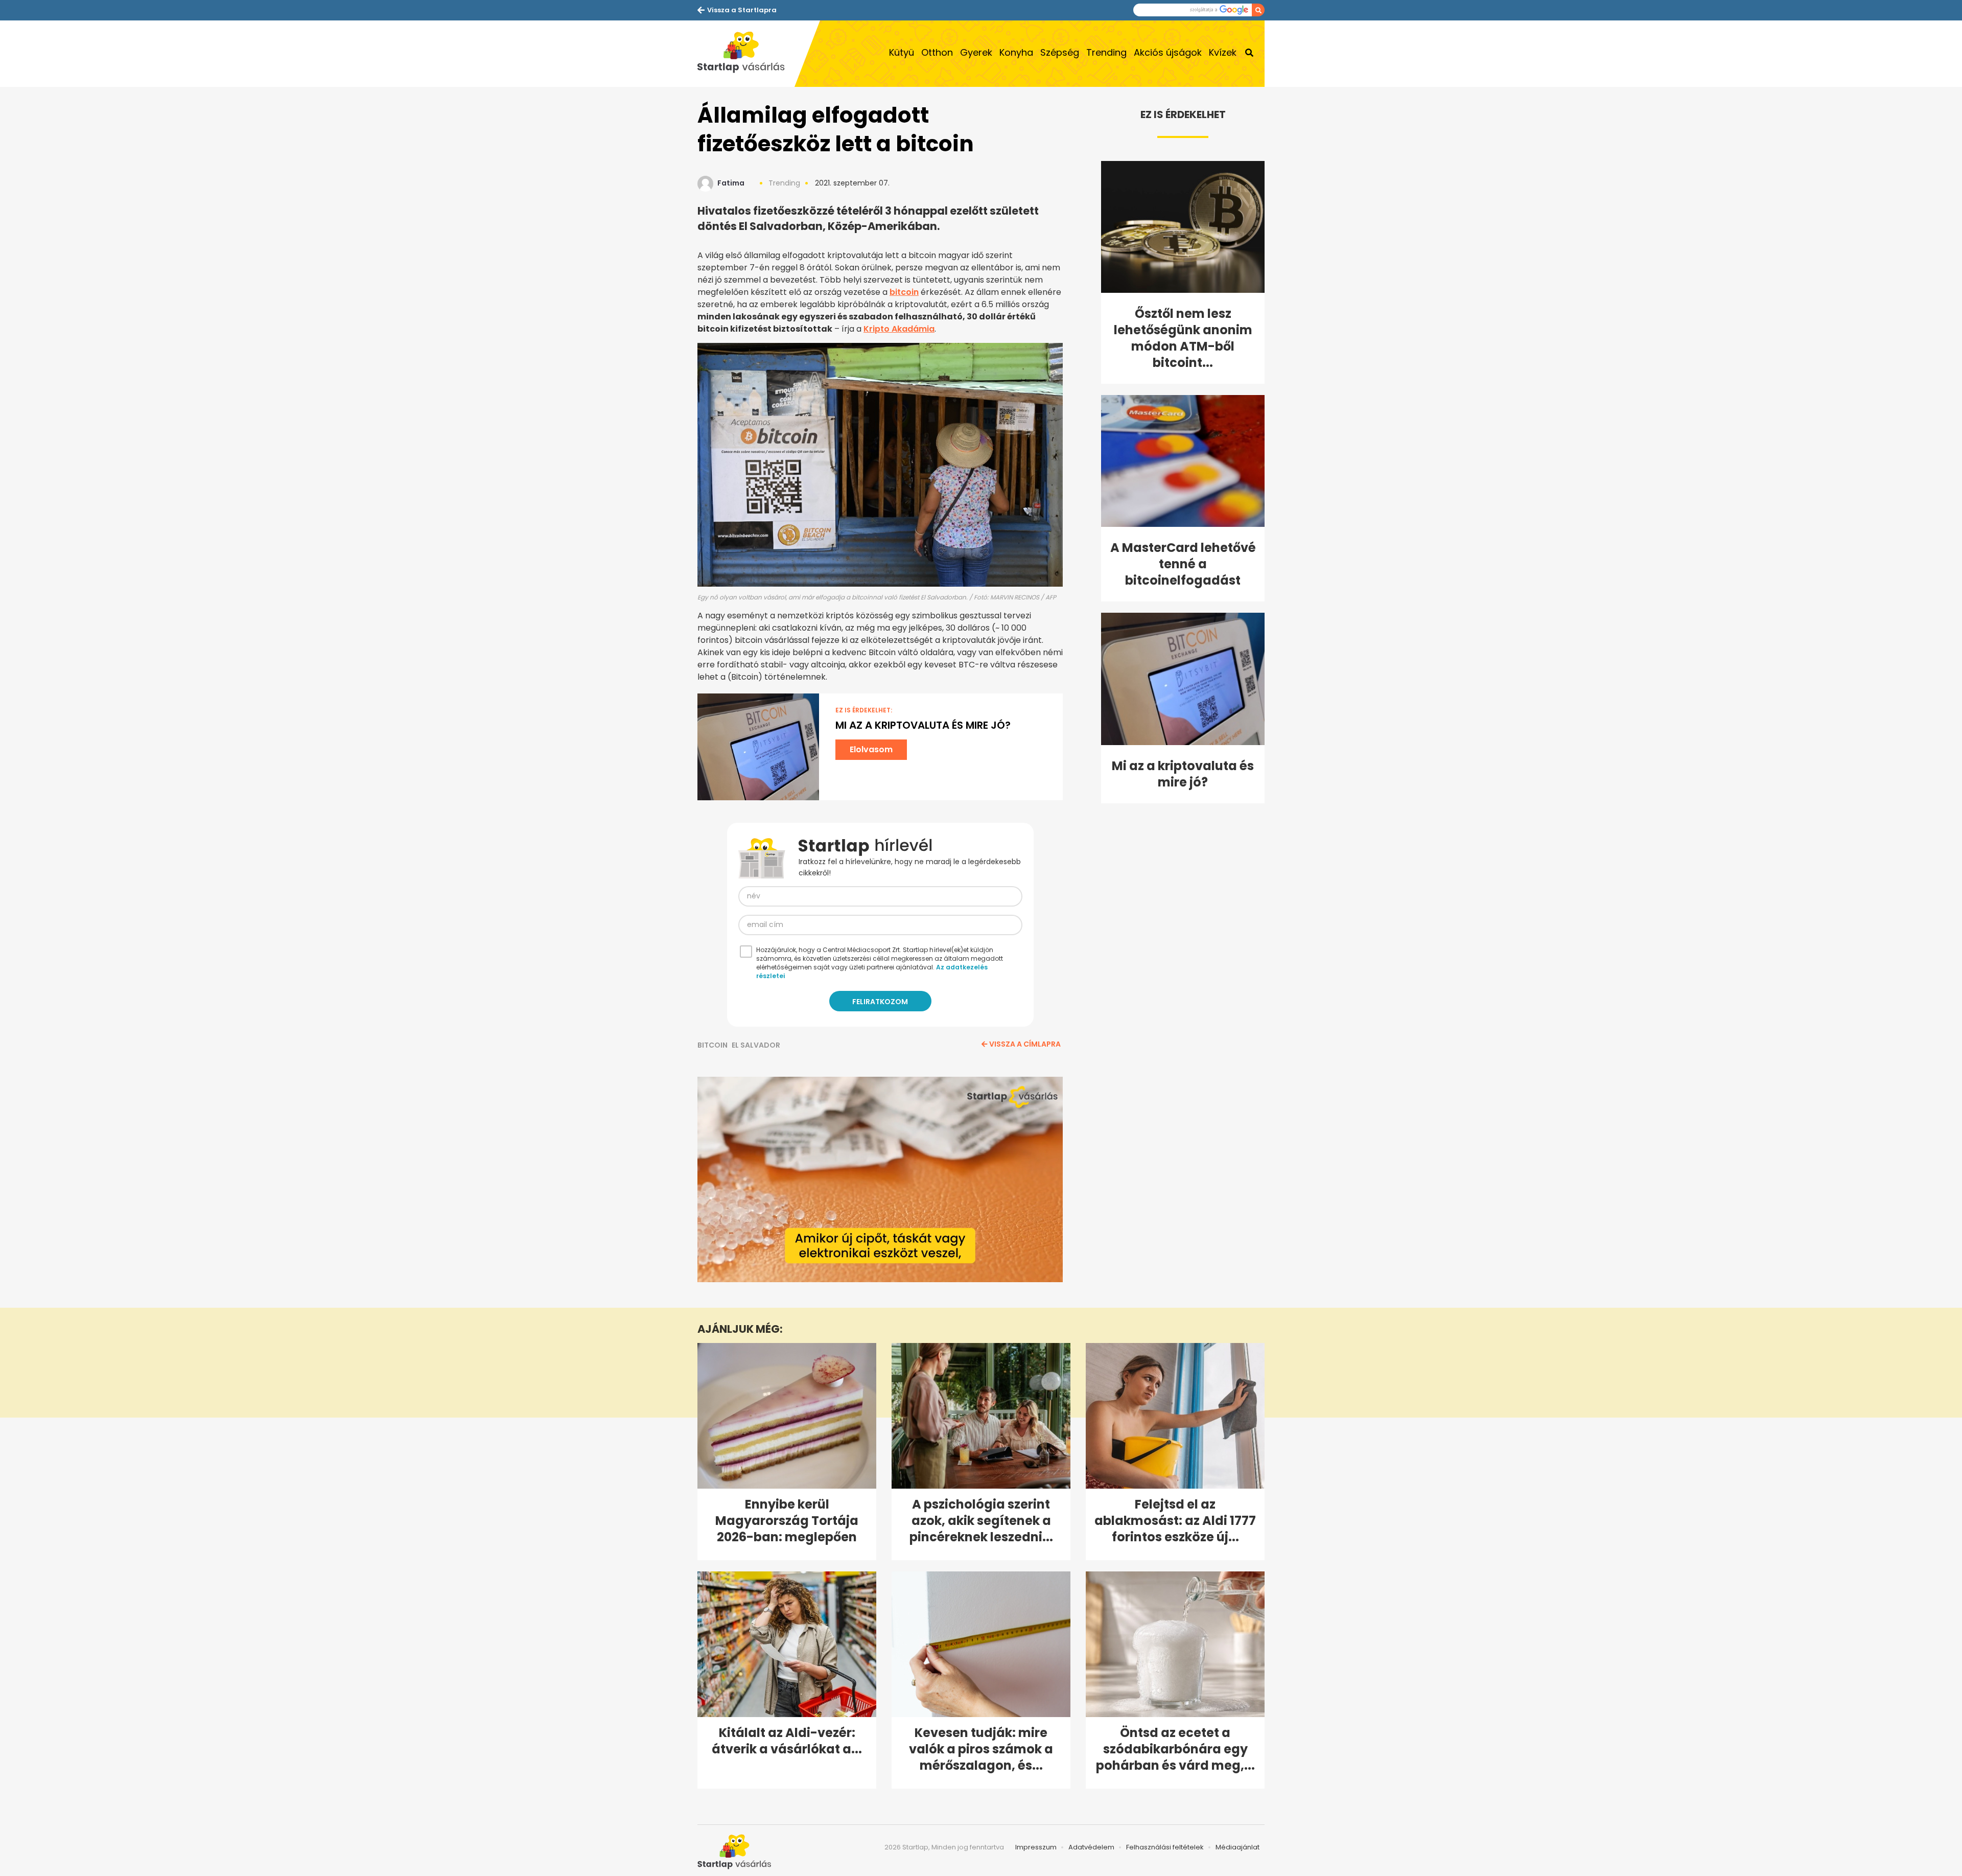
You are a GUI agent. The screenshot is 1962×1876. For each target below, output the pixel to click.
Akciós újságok (1168, 52)
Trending (1106, 52)
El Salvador (756, 1045)
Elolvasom (871, 749)
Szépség (1060, 52)
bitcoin (904, 292)
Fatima (731, 183)
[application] (880, 1179)
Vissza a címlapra (1025, 1044)
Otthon (937, 52)
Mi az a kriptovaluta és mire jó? (923, 725)
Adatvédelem (1091, 1847)
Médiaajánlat (1237, 1847)
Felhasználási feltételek (1165, 1847)
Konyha (1016, 52)
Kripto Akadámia (899, 329)
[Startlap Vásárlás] (746, 54)
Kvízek (1223, 52)
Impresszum (1036, 1847)
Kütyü (902, 52)
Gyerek (976, 52)
